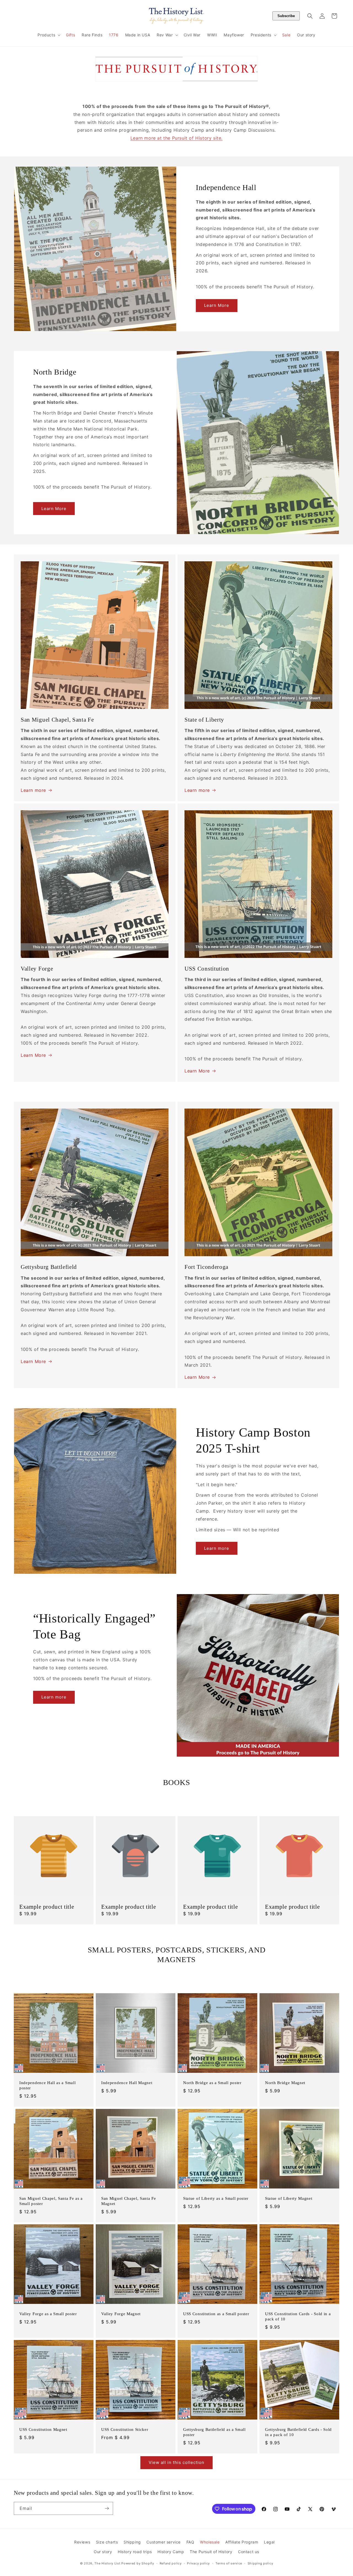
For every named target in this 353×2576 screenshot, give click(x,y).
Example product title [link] (47, 1907)
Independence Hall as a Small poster (47, 2085)
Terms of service (229, 2563)
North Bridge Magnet (285, 2083)
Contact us (249, 2552)
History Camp (171, 2552)
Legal (269, 2542)
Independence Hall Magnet (127, 2083)
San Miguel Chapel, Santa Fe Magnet (129, 2201)
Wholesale (210, 2542)
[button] (48, 35)
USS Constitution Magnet (43, 2429)
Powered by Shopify (138, 2563)
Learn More (217, 305)
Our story (103, 2552)
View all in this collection (176, 2462)
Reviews (82, 2542)
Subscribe (286, 16)
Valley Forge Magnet (121, 2314)
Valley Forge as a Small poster (48, 2314)
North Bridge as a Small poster (212, 2083)
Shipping (132, 2542)
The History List (107, 2563)
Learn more (33, 790)
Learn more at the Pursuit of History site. (176, 138)
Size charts (107, 2542)
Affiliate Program (242, 2542)
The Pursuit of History (211, 2552)
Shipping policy (260, 2563)
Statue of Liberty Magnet (289, 2198)
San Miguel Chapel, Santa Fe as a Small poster (51, 2201)
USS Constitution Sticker (125, 2429)
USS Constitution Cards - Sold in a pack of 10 (298, 2316)
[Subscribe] (107, 2508)
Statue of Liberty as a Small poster (216, 2198)
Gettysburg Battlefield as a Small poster (214, 2432)
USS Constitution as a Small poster (216, 2314)
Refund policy (171, 2563)
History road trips (135, 2552)
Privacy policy (198, 2563)
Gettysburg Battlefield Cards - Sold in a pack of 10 (298, 2432)
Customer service (164, 2542)
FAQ (190, 2542)
